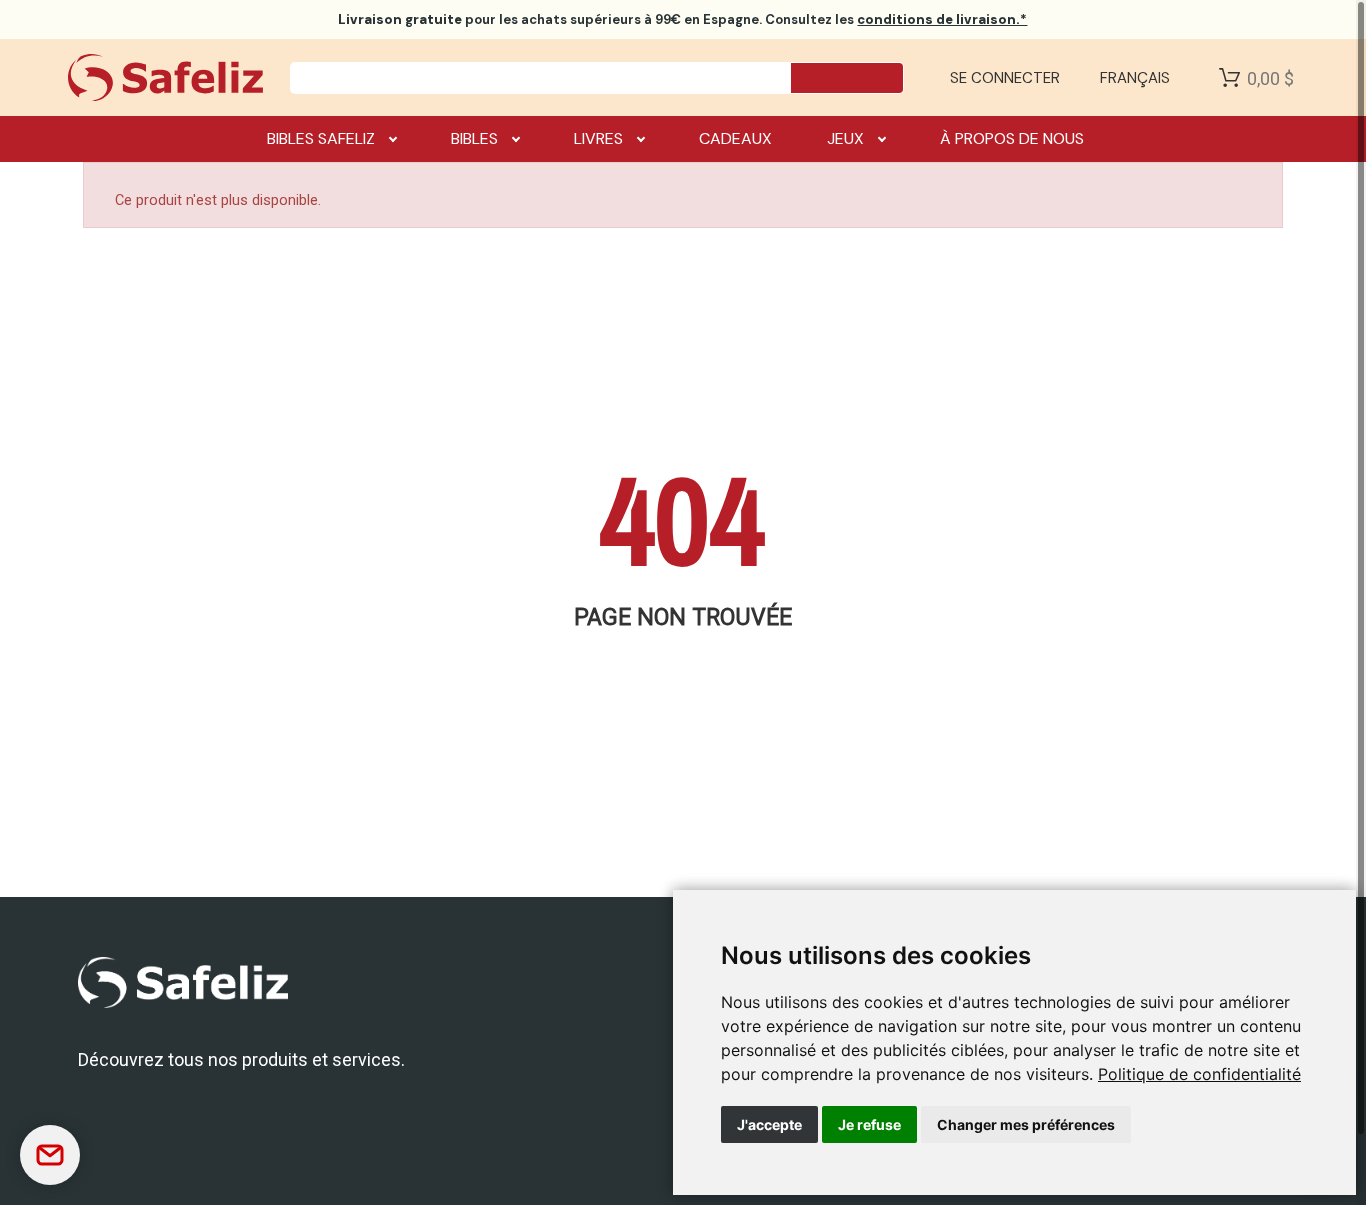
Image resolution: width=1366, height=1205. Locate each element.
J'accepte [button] (769, 1124)
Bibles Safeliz (321, 138)
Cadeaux (735, 138)
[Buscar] (847, 78)
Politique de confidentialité (1199, 1074)
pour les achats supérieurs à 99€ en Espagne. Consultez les (682, 19)
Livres (598, 138)
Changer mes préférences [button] (1026, 1124)
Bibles (474, 138)
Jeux (845, 138)
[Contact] (50, 1155)
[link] (1199, 1074)
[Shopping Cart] (1229, 78)
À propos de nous (1012, 138)
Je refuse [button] (869, 1124)
